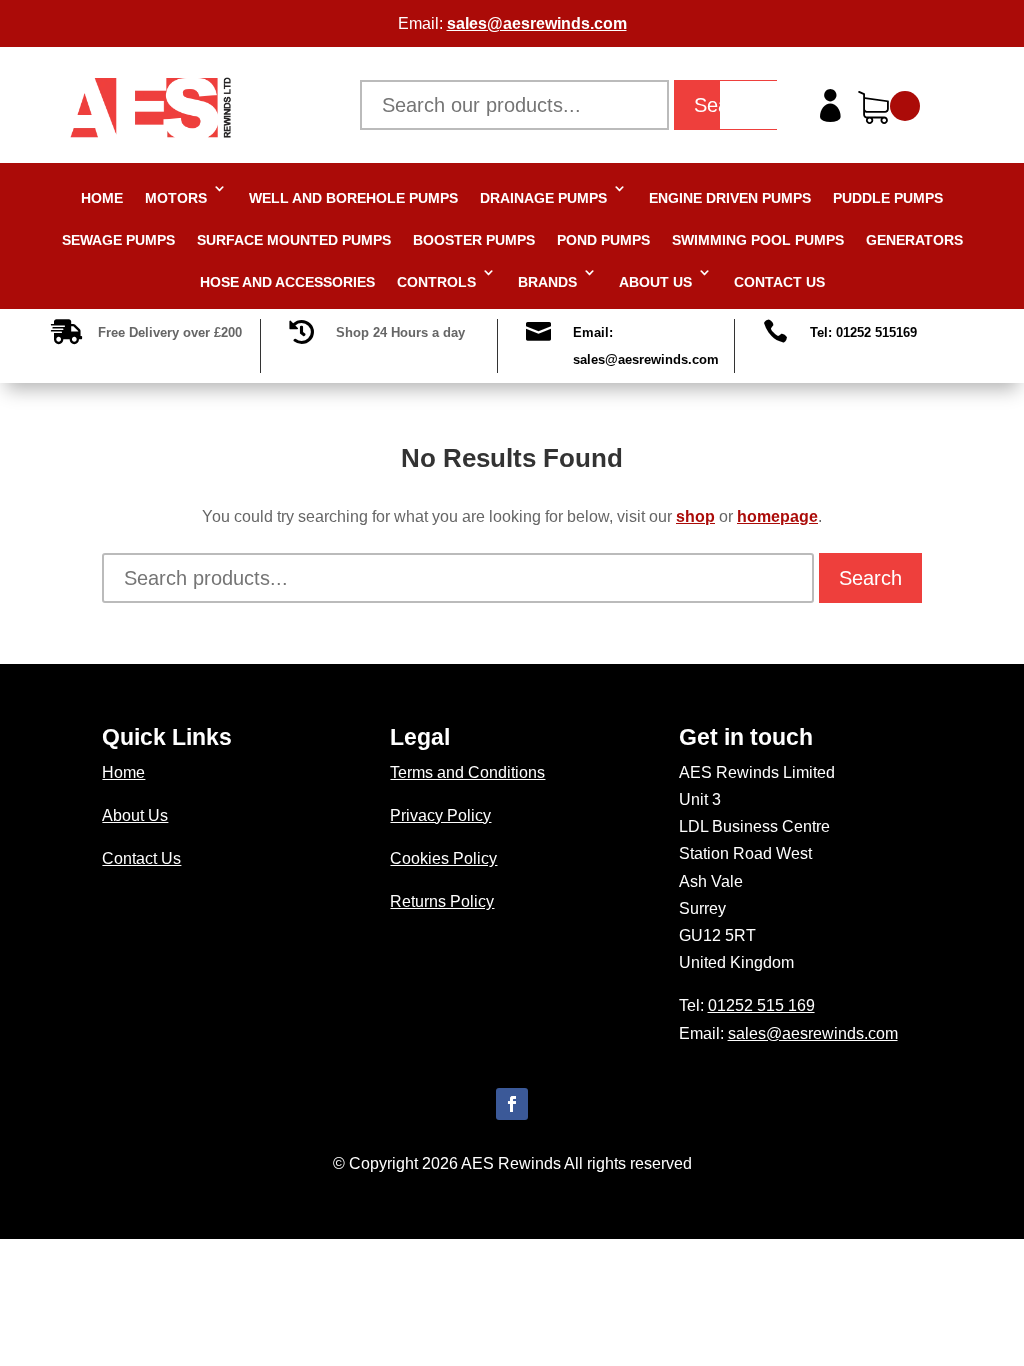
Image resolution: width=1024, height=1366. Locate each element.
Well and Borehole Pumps (353, 198)
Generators (914, 240)
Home (102, 198)
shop (695, 516)
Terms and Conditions (467, 772)
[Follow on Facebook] (512, 1104)
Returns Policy (442, 901)
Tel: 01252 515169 (863, 332)
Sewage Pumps (118, 240)
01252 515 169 (761, 1005)
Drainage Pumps (543, 198)
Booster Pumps (474, 240)
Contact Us (779, 282)
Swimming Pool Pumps (758, 240)
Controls (436, 282)
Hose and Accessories (287, 282)
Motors (176, 198)
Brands (547, 282)
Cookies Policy (443, 858)
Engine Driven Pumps (730, 198)
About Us (655, 282)
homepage (777, 516)
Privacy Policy (440, 815)
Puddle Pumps (888, 198)
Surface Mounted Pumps (294, 240)
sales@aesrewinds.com (537, 23)
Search (870, 578)
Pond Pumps (603, 240)
